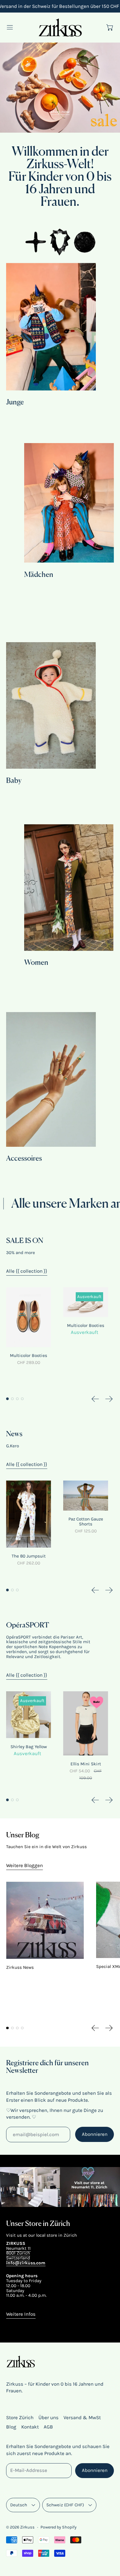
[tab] (7, 1399)
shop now (60, 112)
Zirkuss (27, 2527)
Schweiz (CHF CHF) (65, 2505)
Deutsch (19, 2505)
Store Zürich (20, 2417)
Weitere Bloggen (24, 1865)
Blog (11, 2427)
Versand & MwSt (82, 2417)
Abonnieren (95, 2134)
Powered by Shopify (59, 2527)
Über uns (48, 2417)
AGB (48, 2427)
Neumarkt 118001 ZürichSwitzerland (18, 2253)
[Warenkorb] (110, 27)
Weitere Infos (21, 2314)
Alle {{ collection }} (27, 1271)
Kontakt (30, 2427)
